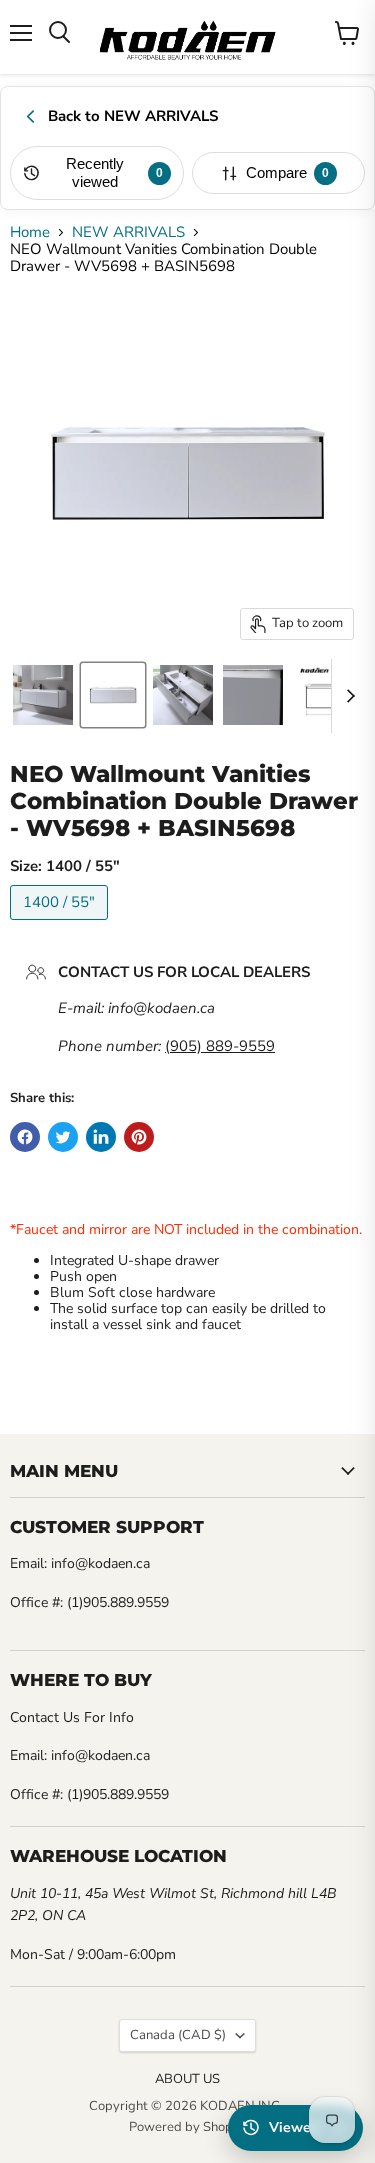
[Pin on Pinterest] (139, 1137)
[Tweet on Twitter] (63, 1137)
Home (30, 232)
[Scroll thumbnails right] (347, 696)
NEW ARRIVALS (128, 232)
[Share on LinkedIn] (101, 1137)
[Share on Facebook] (25, 1137)
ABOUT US (187, 2079)
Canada (178, 2035)
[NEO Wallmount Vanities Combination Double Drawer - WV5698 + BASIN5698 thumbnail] (43, 695)
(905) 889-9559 (220, 1046)
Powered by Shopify (188, 2127)
